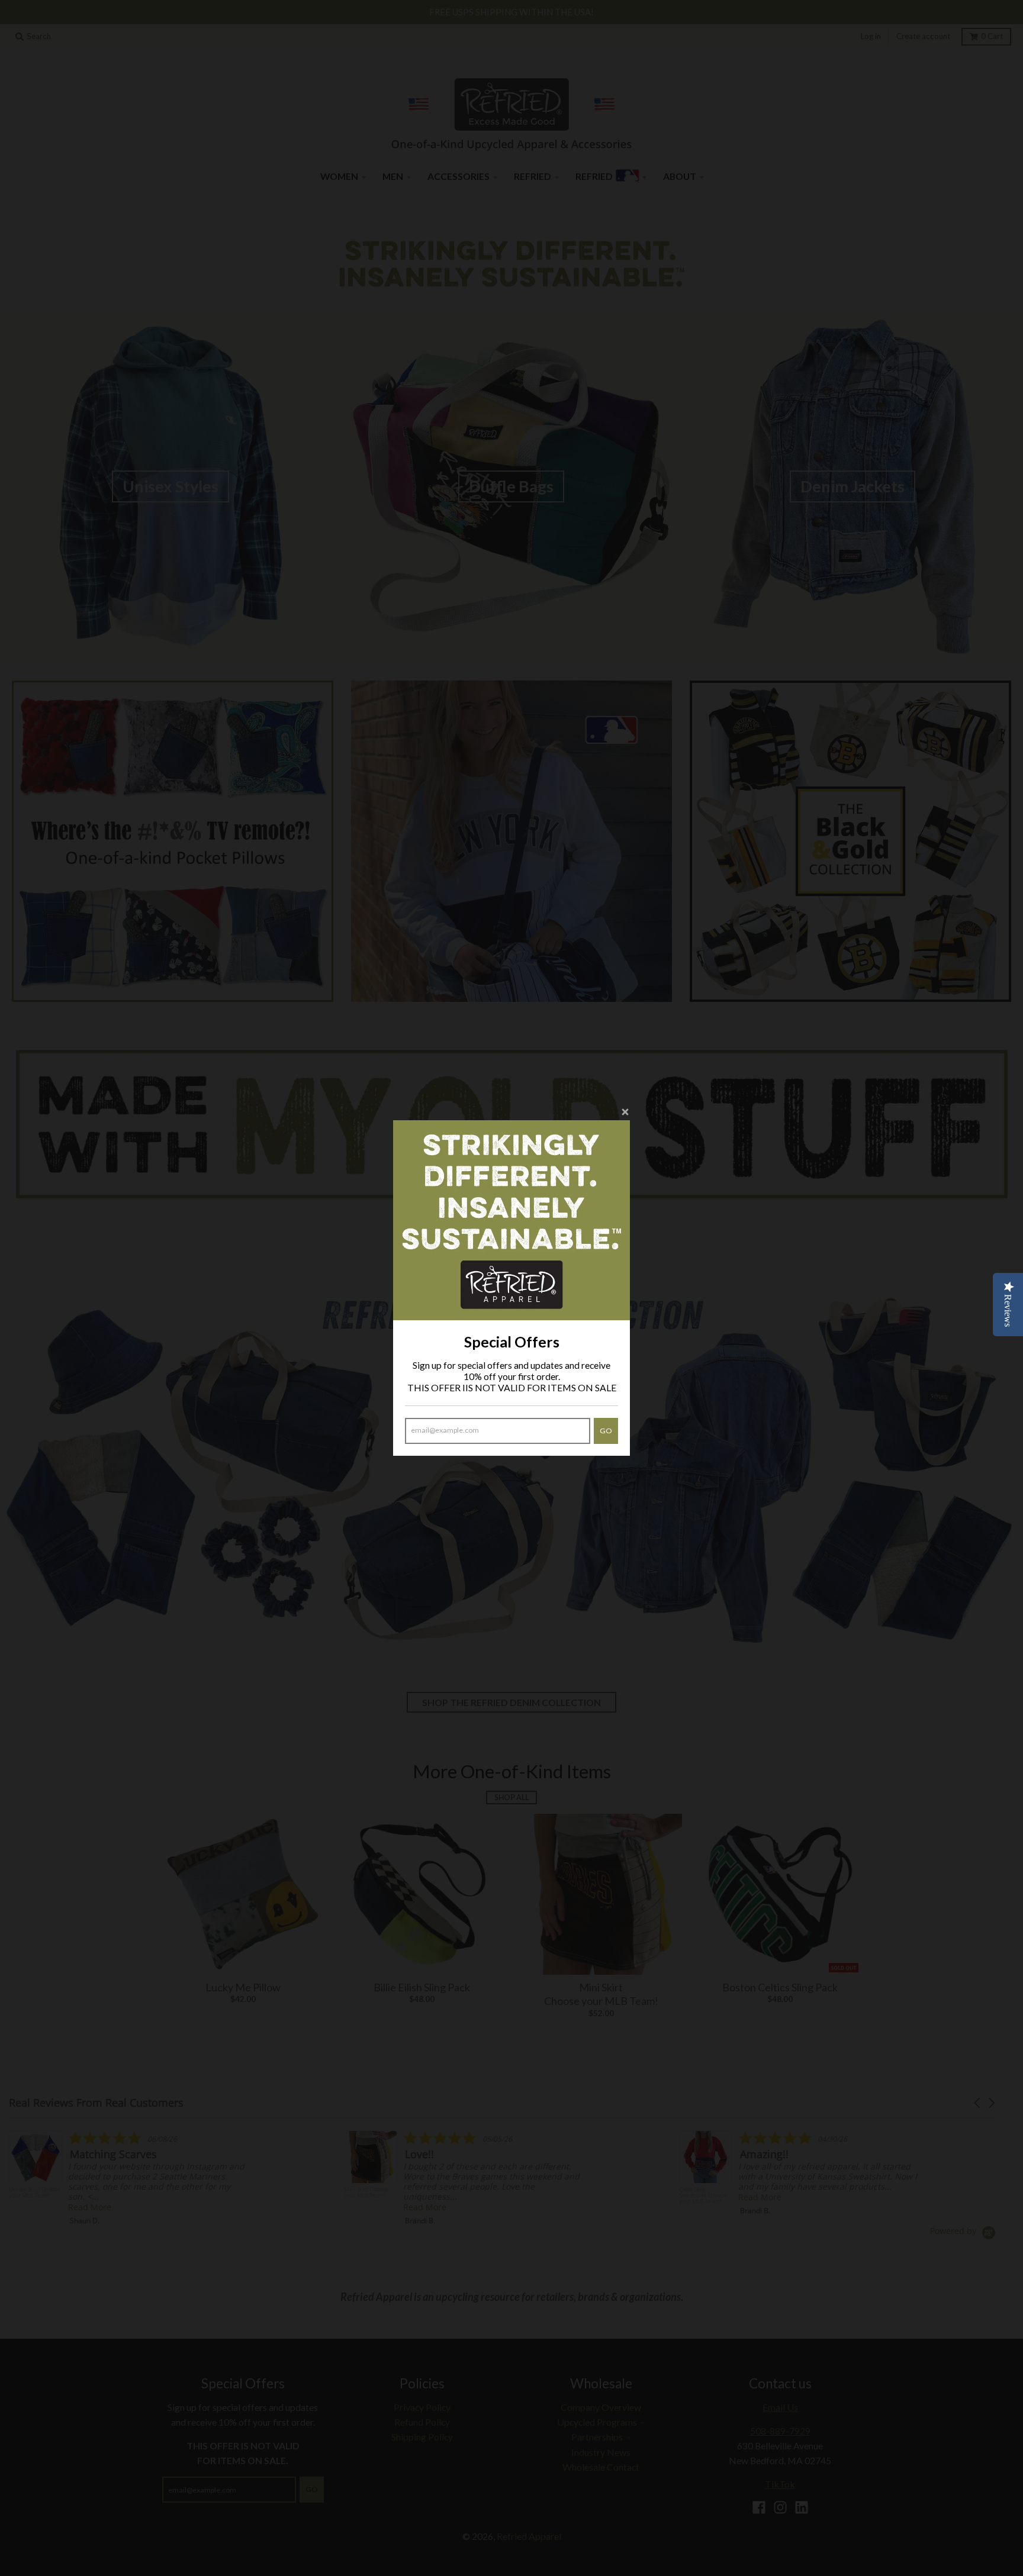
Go (606, 1431)
